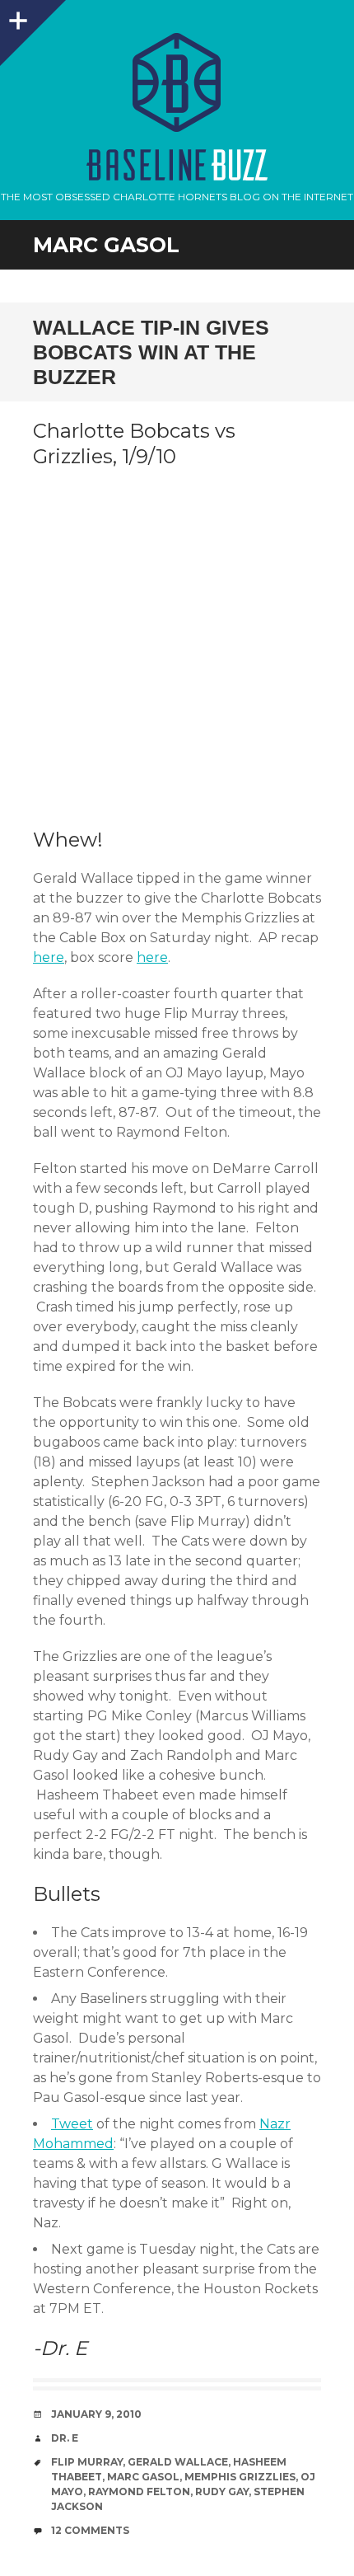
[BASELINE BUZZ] (177, 82)
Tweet (72, 2124)
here (49, 957)
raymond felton (139, 2492)
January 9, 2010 (96, 2414)
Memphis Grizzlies (240, 2477)
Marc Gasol (143, 2477)
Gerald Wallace (178, 2462)
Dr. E (65, 2438)
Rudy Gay (222, 2492)
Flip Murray (87, 2462)
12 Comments (90, 2530)
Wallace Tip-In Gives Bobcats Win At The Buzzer (151, 352)
